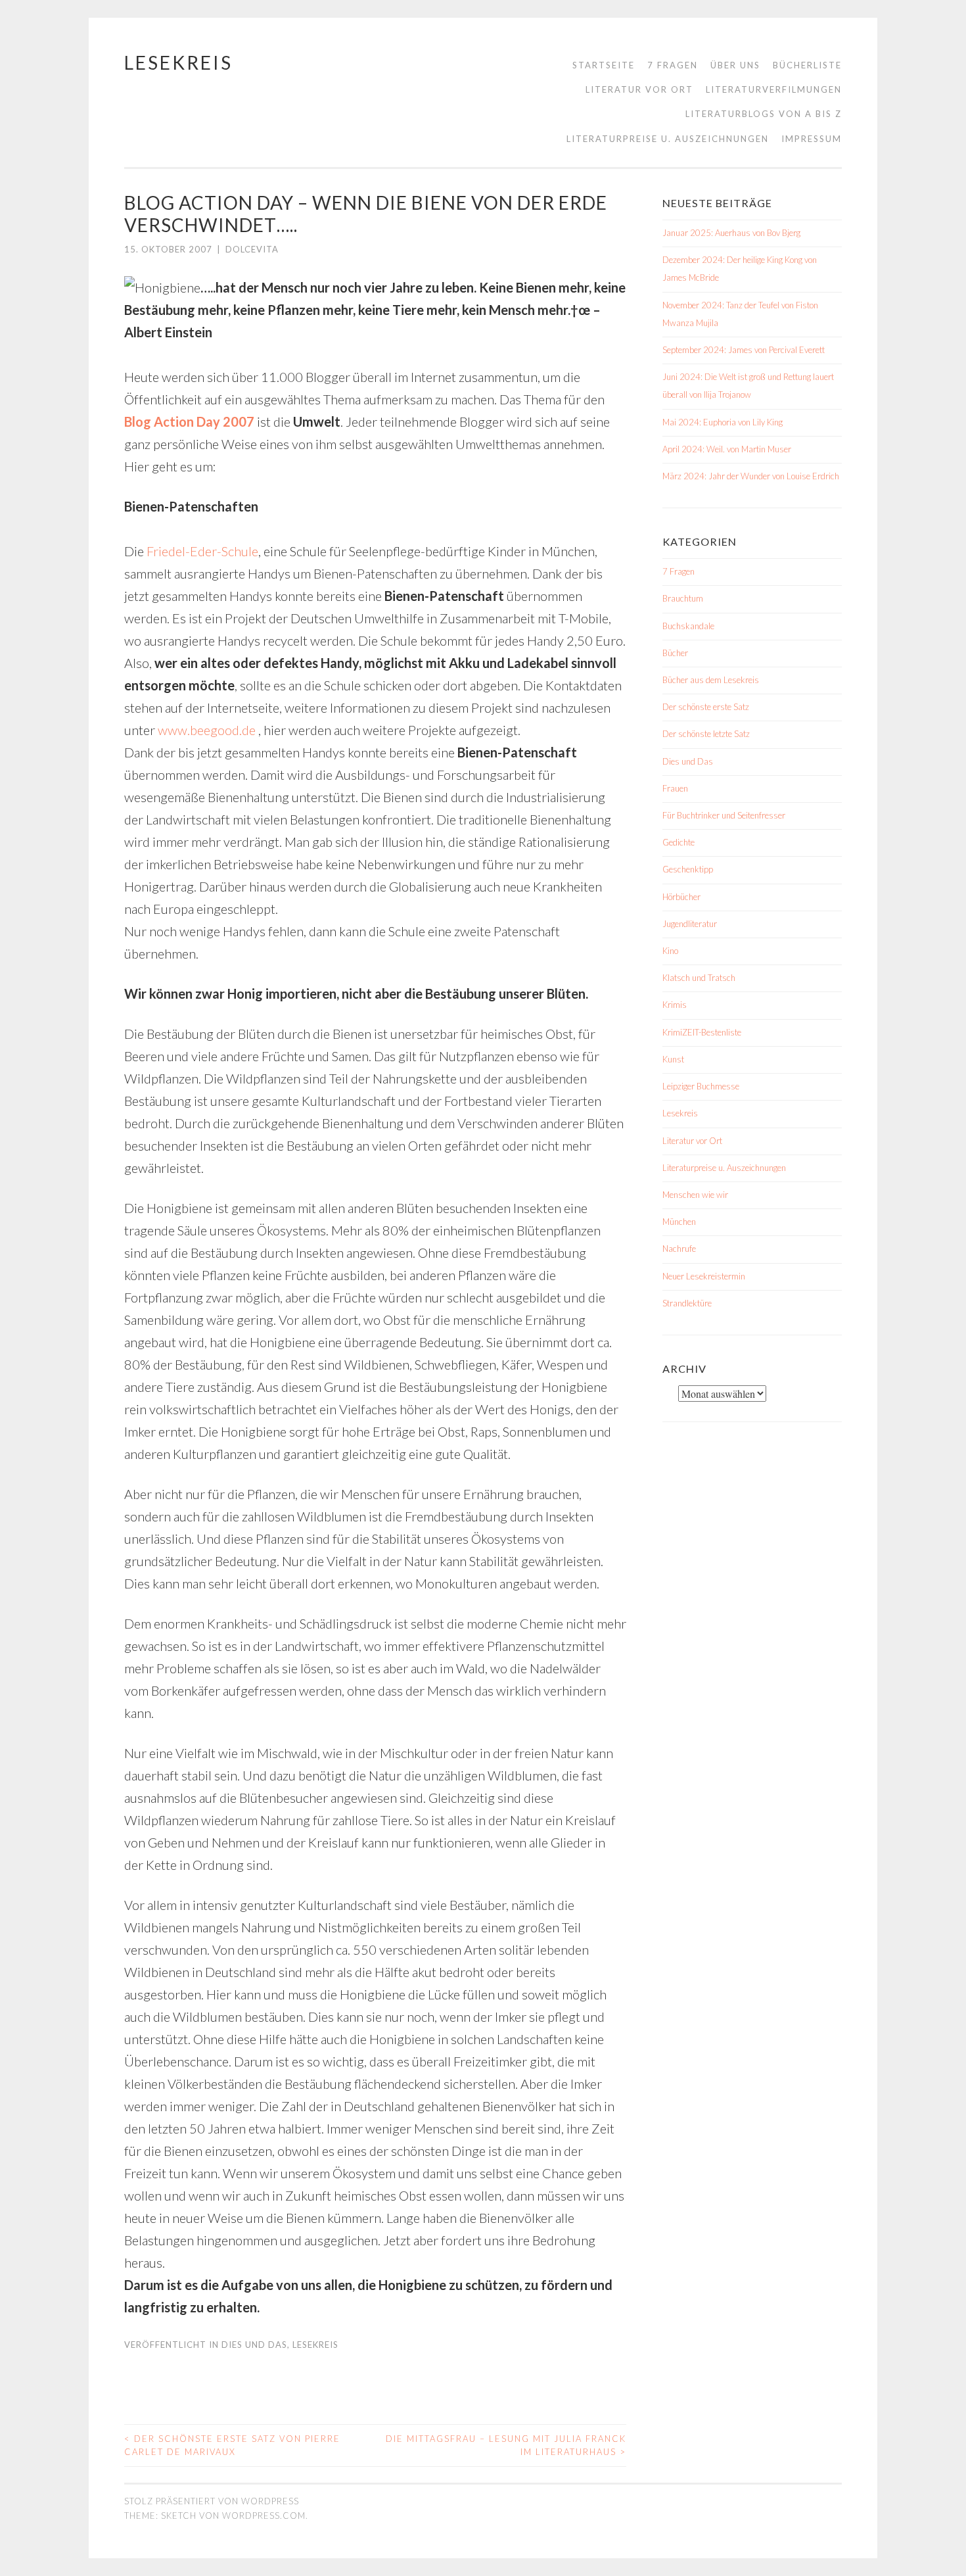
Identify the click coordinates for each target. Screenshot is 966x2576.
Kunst (673, 1059)
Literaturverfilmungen (774, 89)
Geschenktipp (688, 869)
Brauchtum (683, 598)
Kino (670, 951)
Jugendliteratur (690, 924)
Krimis (675, 1005)
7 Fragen (673, 65)
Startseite (604, 65)
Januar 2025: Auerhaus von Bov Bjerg (731, 233)
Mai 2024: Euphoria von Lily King (723, 422)
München (679, 1222)
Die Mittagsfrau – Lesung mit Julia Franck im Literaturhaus (506, 2445)
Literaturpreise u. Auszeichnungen (668, 139)
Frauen (675, 788)
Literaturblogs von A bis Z (764, 114)
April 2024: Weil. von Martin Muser (727, 449)
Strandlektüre (687, 1303)
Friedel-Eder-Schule (201, 551)
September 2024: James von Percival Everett (744, 350)
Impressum (812, 139)
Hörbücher (681, 897)
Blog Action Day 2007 (189, 421)
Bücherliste (807, 65)
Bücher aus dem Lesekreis (711, 680)
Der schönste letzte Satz (706, 734)
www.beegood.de (208, 730)
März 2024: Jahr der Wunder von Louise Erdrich (751, 476)
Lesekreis (178, 62)
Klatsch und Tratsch (699, 978)
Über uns (735, 65)
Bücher (675, 653)
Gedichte (678, 842)
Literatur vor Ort (639, 89)
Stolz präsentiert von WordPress (212, 2501)
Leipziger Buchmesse (701, 1086)
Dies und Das (254, 2345)
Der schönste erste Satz (706, 707)
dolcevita (252, 249)
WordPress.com (264, 2516)
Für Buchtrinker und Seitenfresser (724, 815)
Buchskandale (688, 626)
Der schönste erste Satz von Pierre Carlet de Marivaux (232, 2445)
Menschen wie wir (695, 1195)
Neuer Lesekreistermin (704, 1276)
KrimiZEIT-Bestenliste (702, 1032)
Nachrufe (679, 1249)
